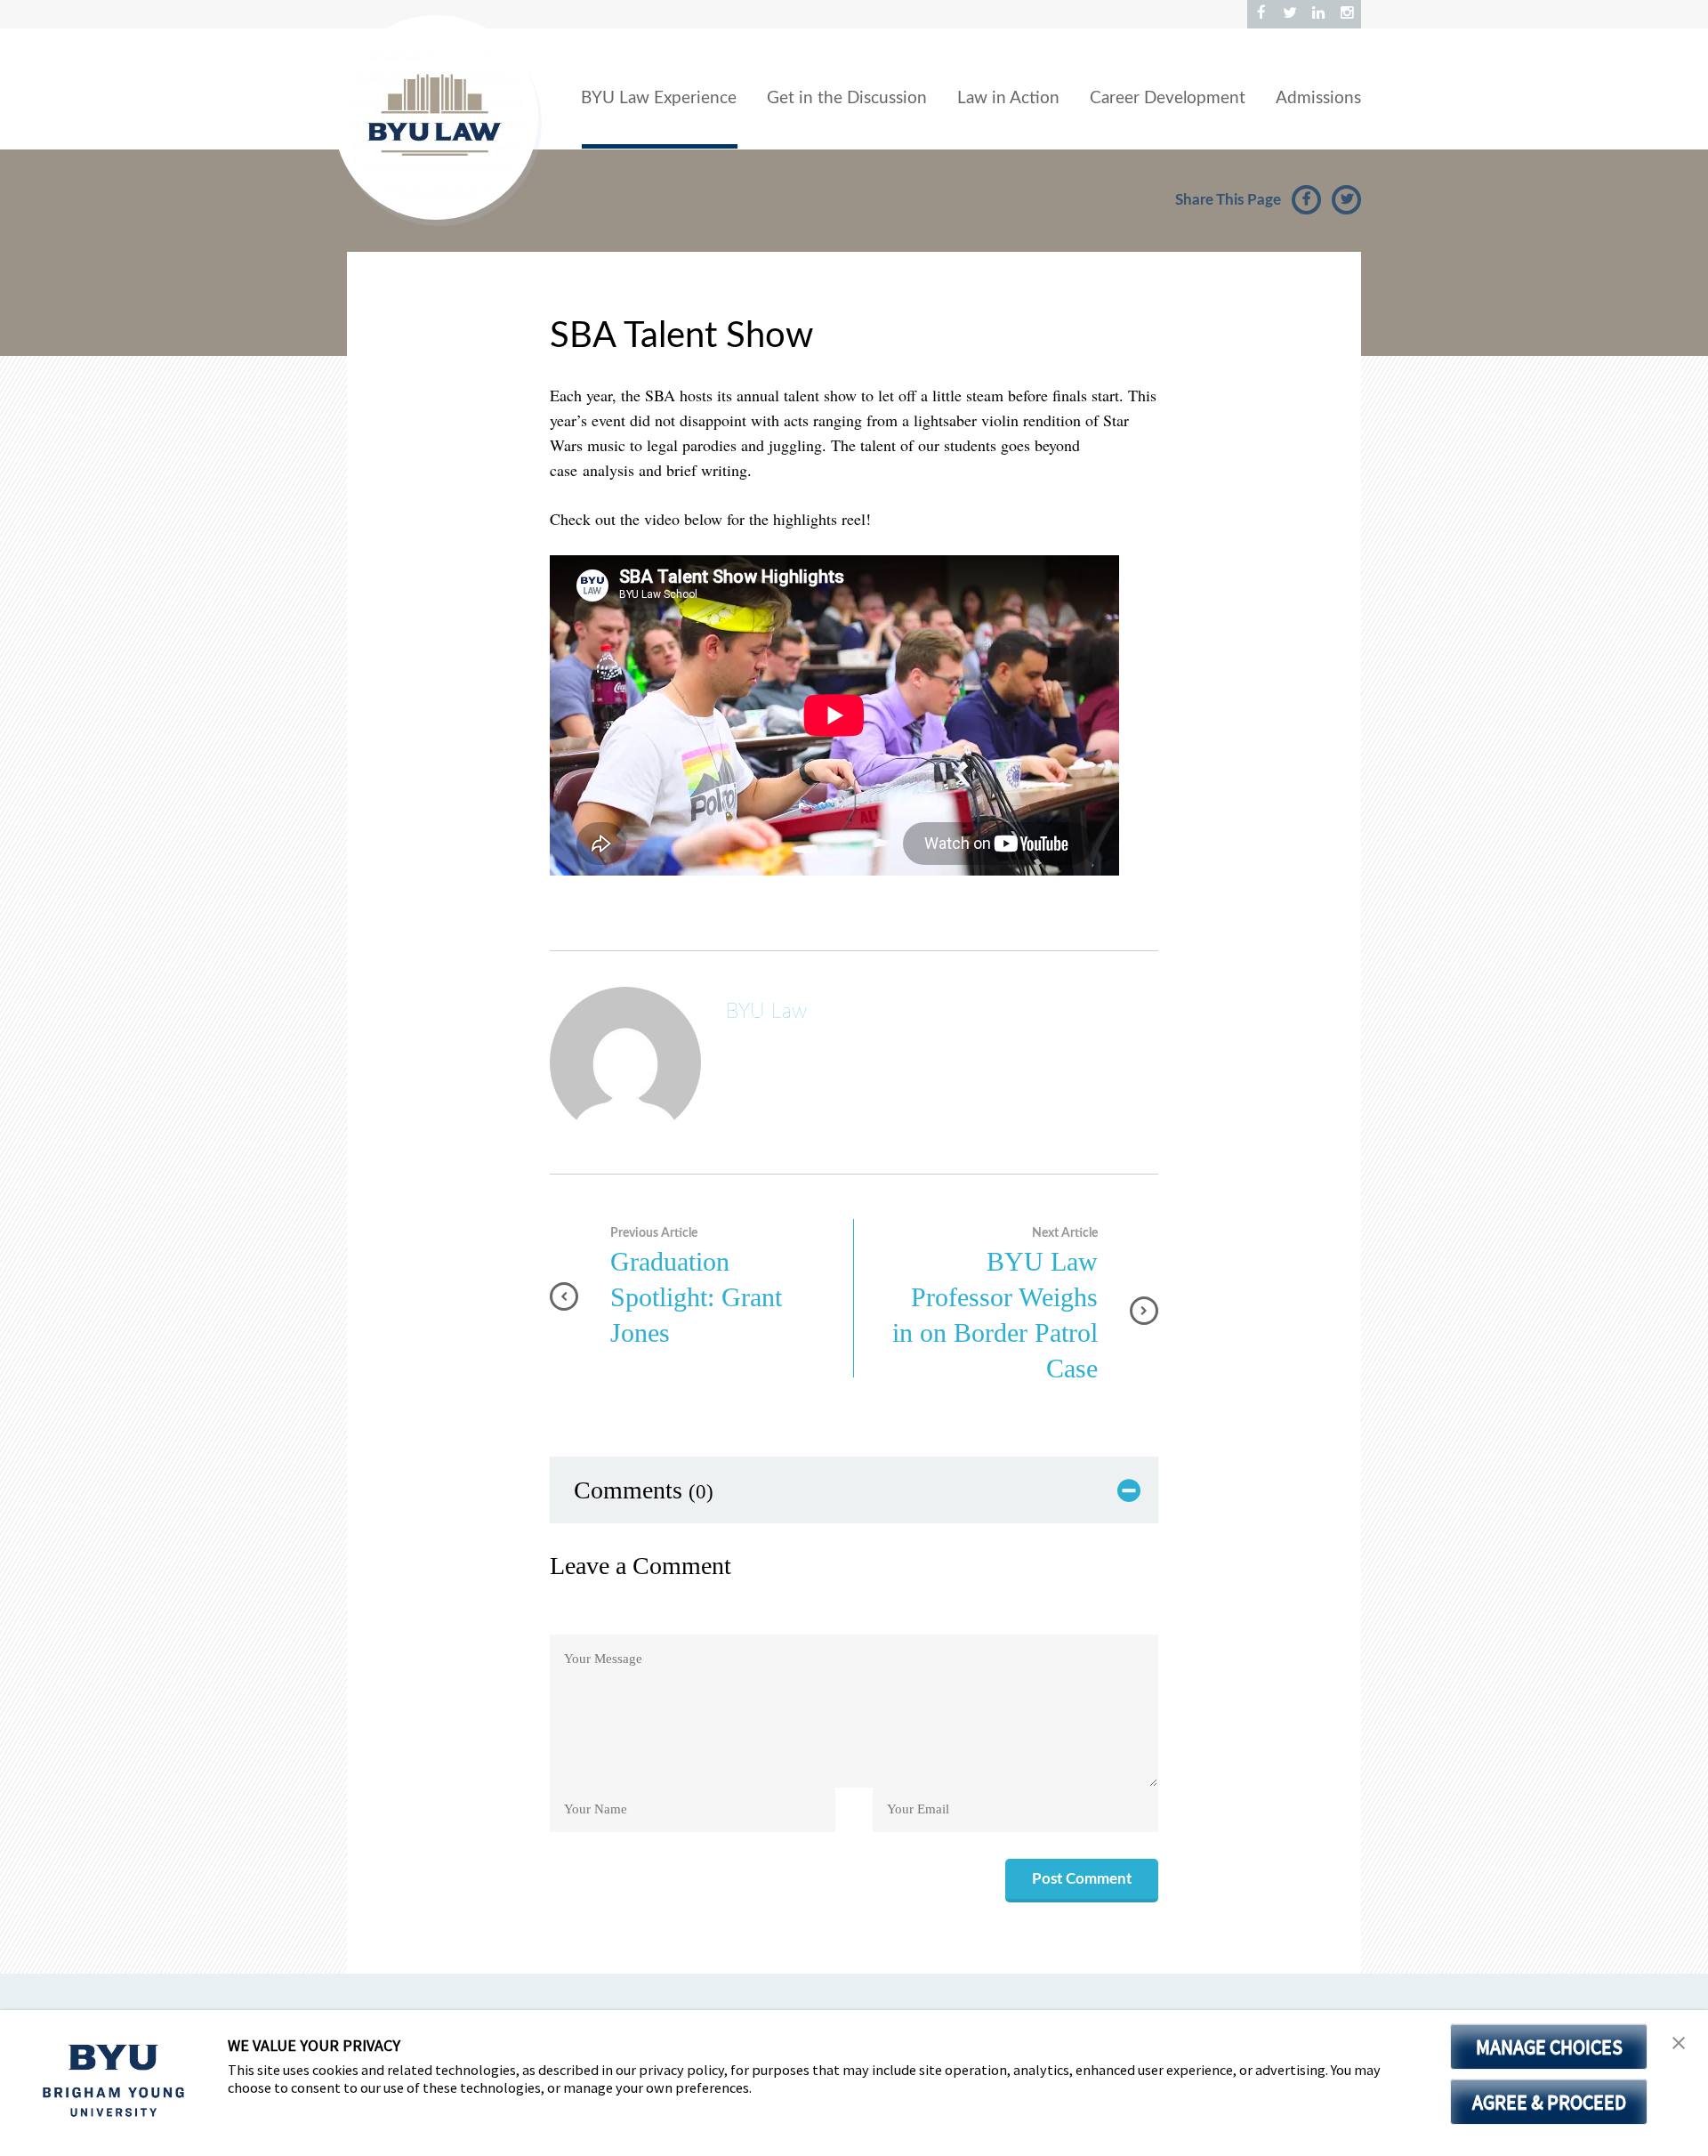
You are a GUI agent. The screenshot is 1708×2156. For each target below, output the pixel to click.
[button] (1679, 2043)
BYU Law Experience (659, 98)
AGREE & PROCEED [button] (1549, 2102)
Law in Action (1008, 98)
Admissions (1318, 98)
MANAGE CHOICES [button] (1549, 2047)
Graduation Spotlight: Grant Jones (696, 1297)
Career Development (1168, 98)
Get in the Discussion (847, 98)
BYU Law (766, 1011)
